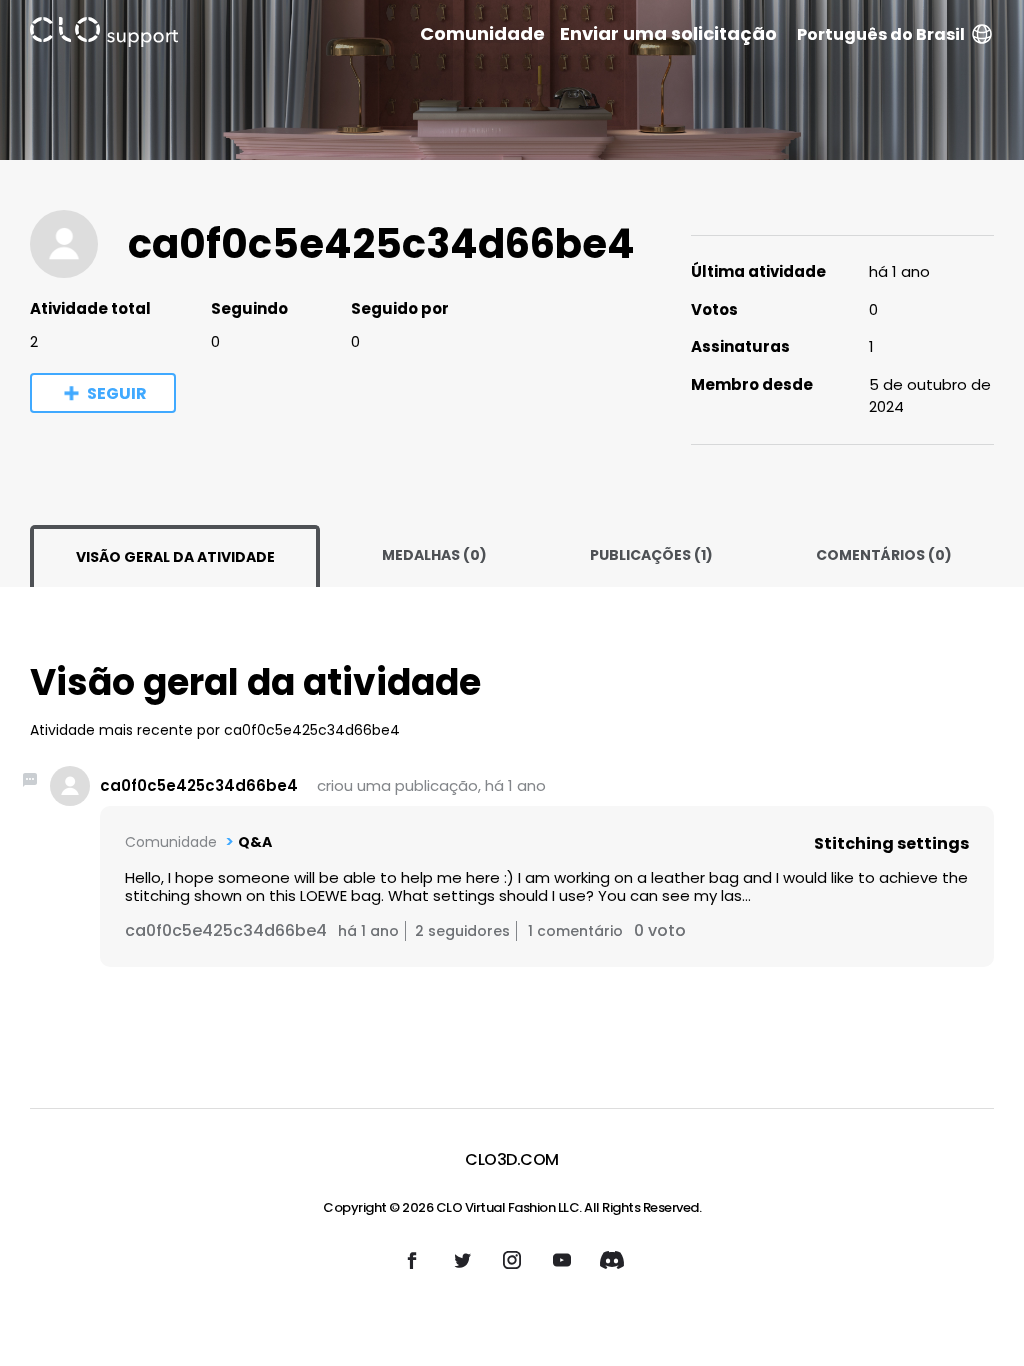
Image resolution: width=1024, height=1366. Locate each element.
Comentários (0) (884, 555)
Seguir (117, 393)
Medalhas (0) (434, 555)
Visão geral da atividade (175, 557)
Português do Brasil (881, 34)
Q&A (255, 842)
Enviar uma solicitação (668, 34)
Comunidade (482, 34)
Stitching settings (891, 843)
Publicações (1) (651, 555)
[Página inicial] (104, 35)
